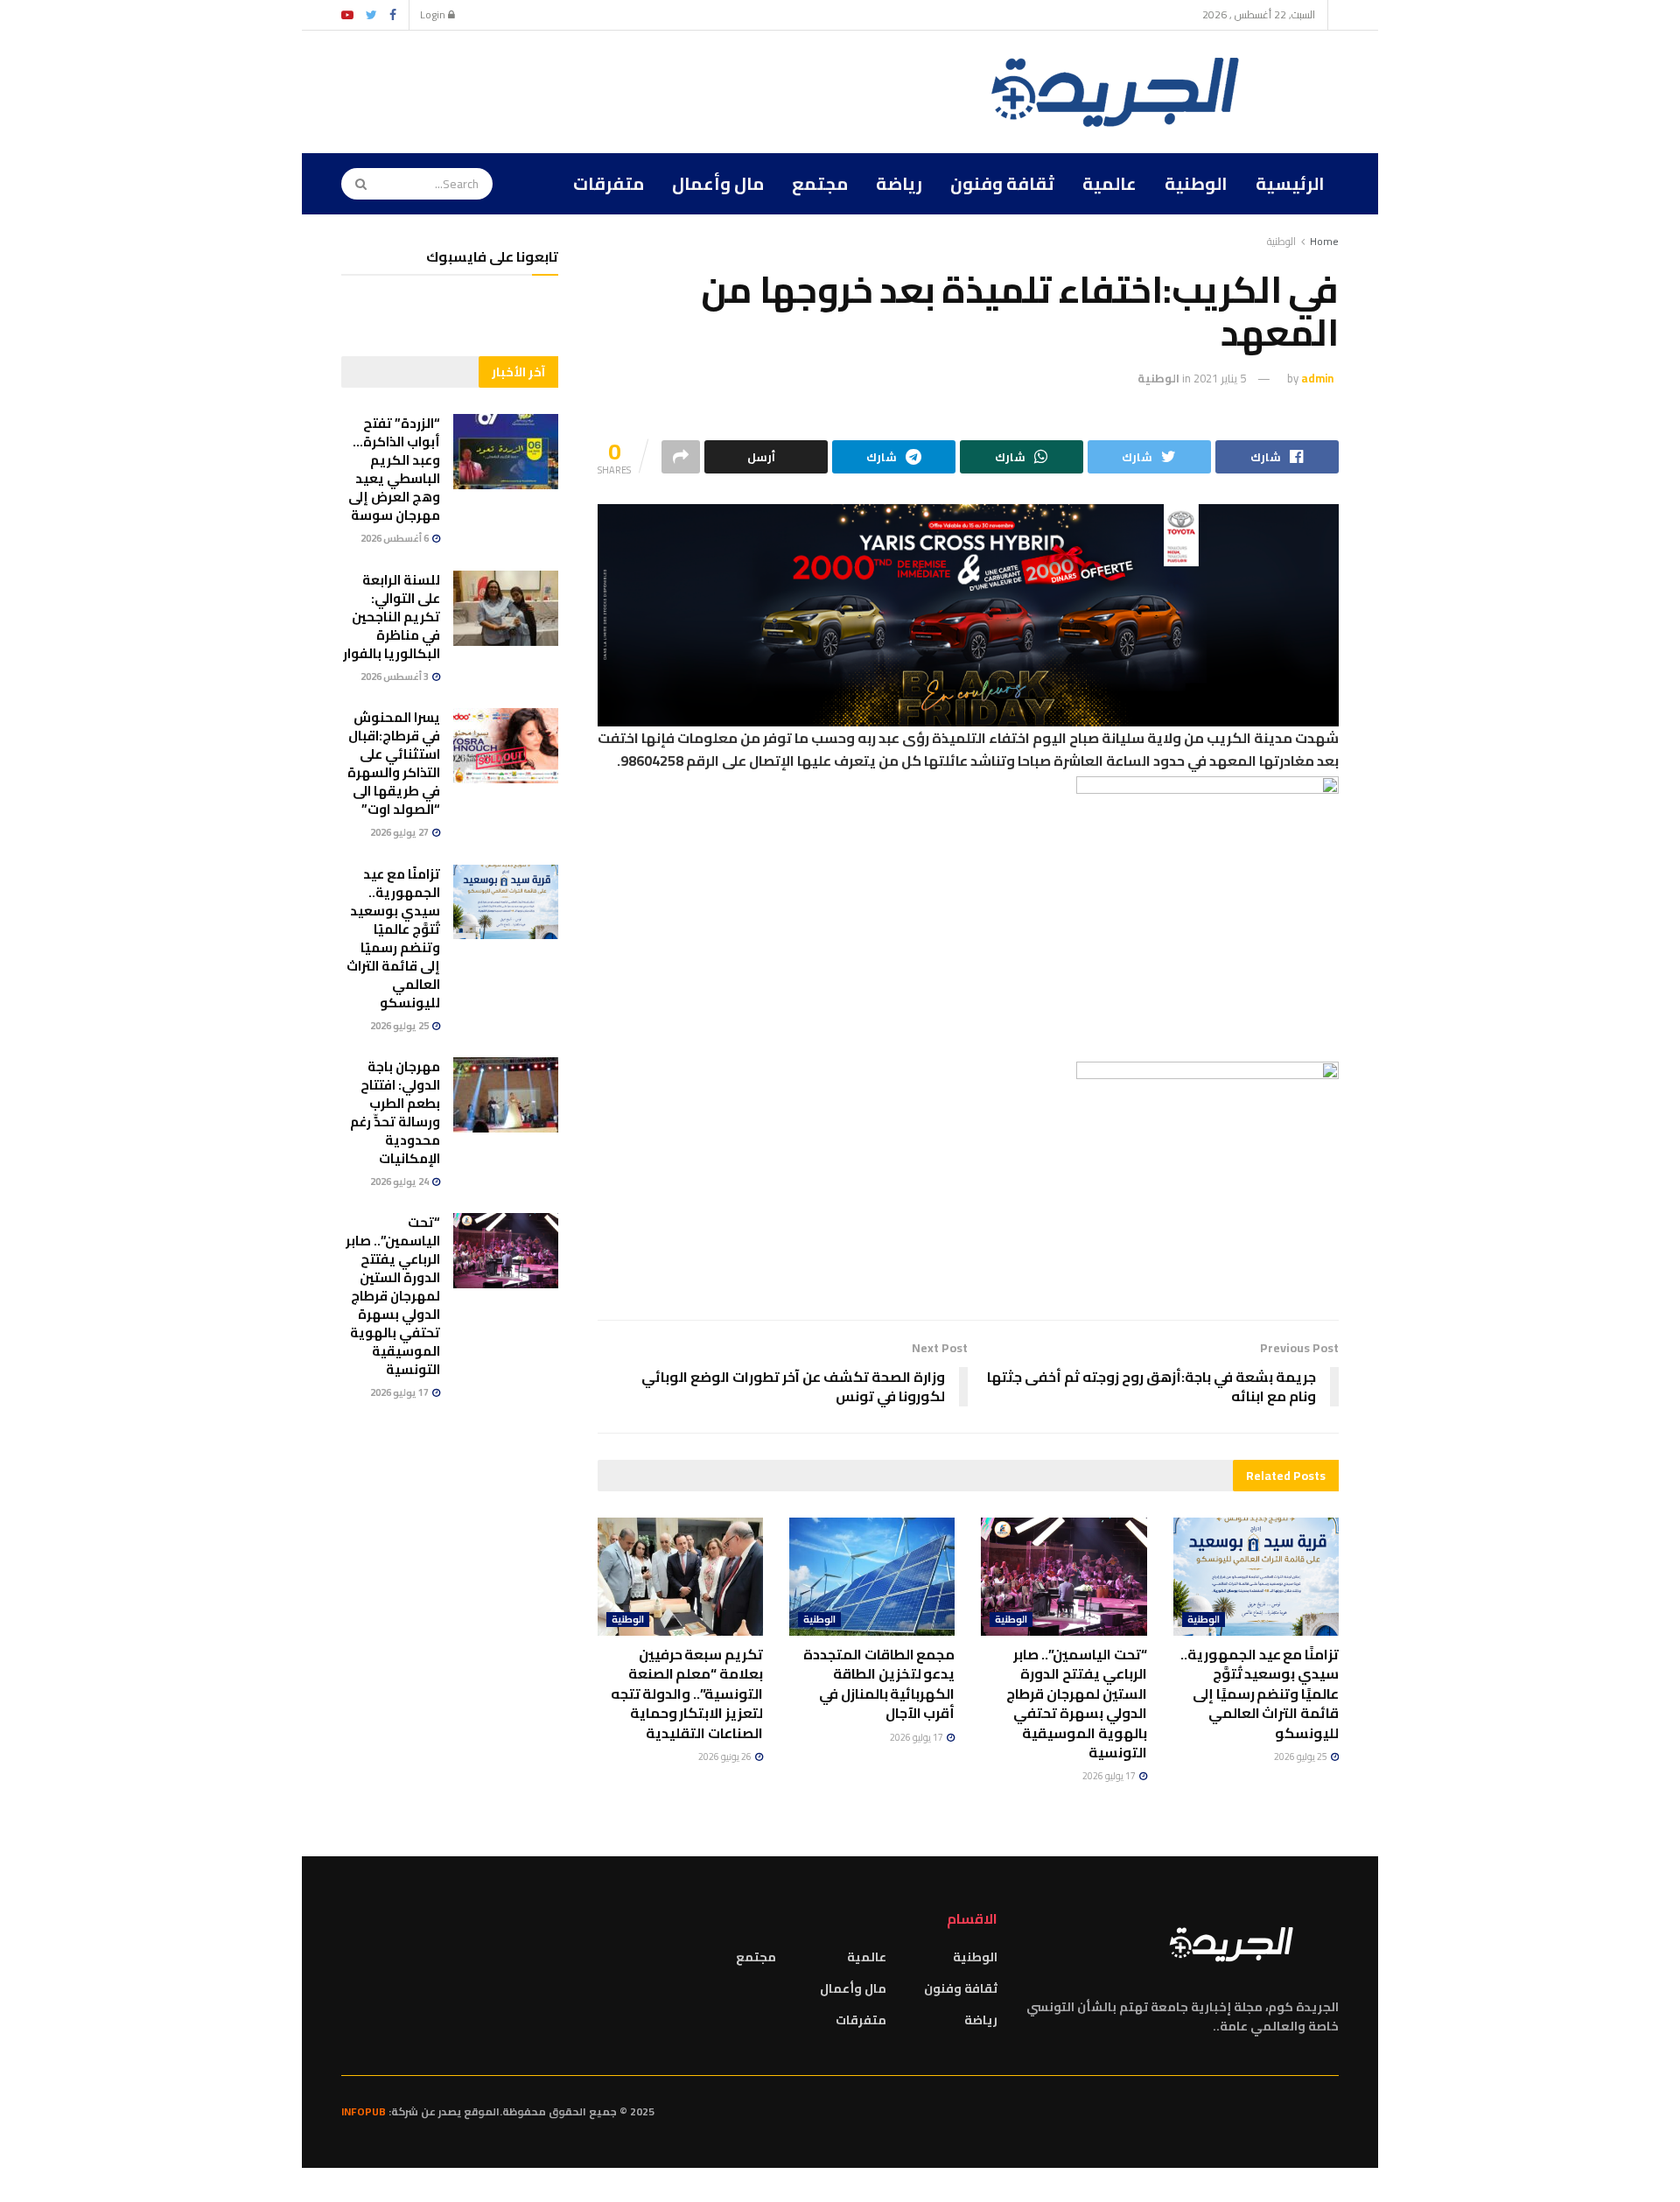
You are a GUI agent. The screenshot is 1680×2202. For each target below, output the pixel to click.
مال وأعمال (718, 183)
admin (1317, 378)
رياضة (899, 183)
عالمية (1109, 183)
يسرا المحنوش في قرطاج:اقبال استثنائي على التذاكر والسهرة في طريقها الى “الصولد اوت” (394, 763)
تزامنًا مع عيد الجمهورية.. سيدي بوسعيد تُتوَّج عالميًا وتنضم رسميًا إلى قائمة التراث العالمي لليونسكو (1260, 1694)
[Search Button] (355, 184)
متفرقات (609, 183)
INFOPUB (364, 2111)
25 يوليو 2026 (1302, 1757)
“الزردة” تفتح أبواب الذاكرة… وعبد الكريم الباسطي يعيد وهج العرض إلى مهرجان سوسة (394, 469)
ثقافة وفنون (1002, 183)
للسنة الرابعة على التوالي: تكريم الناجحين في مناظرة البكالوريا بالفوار (392, 617)
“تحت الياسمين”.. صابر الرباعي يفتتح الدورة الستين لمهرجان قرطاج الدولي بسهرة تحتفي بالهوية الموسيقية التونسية (1076, 1703)
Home (1324, 241)
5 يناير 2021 (1220, 378)
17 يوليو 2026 (1110, 1776)
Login (434, 14)
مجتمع (820, 183)
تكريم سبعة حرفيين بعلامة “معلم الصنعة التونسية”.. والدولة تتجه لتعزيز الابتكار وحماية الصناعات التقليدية (687, 1694)
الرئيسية (1290, 183)
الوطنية (1196, 183)
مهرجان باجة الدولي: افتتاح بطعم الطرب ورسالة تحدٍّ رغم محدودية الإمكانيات (395, 1112)
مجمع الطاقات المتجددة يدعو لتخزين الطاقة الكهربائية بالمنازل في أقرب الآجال (879, 1683)
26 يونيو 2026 (726, 1757)
